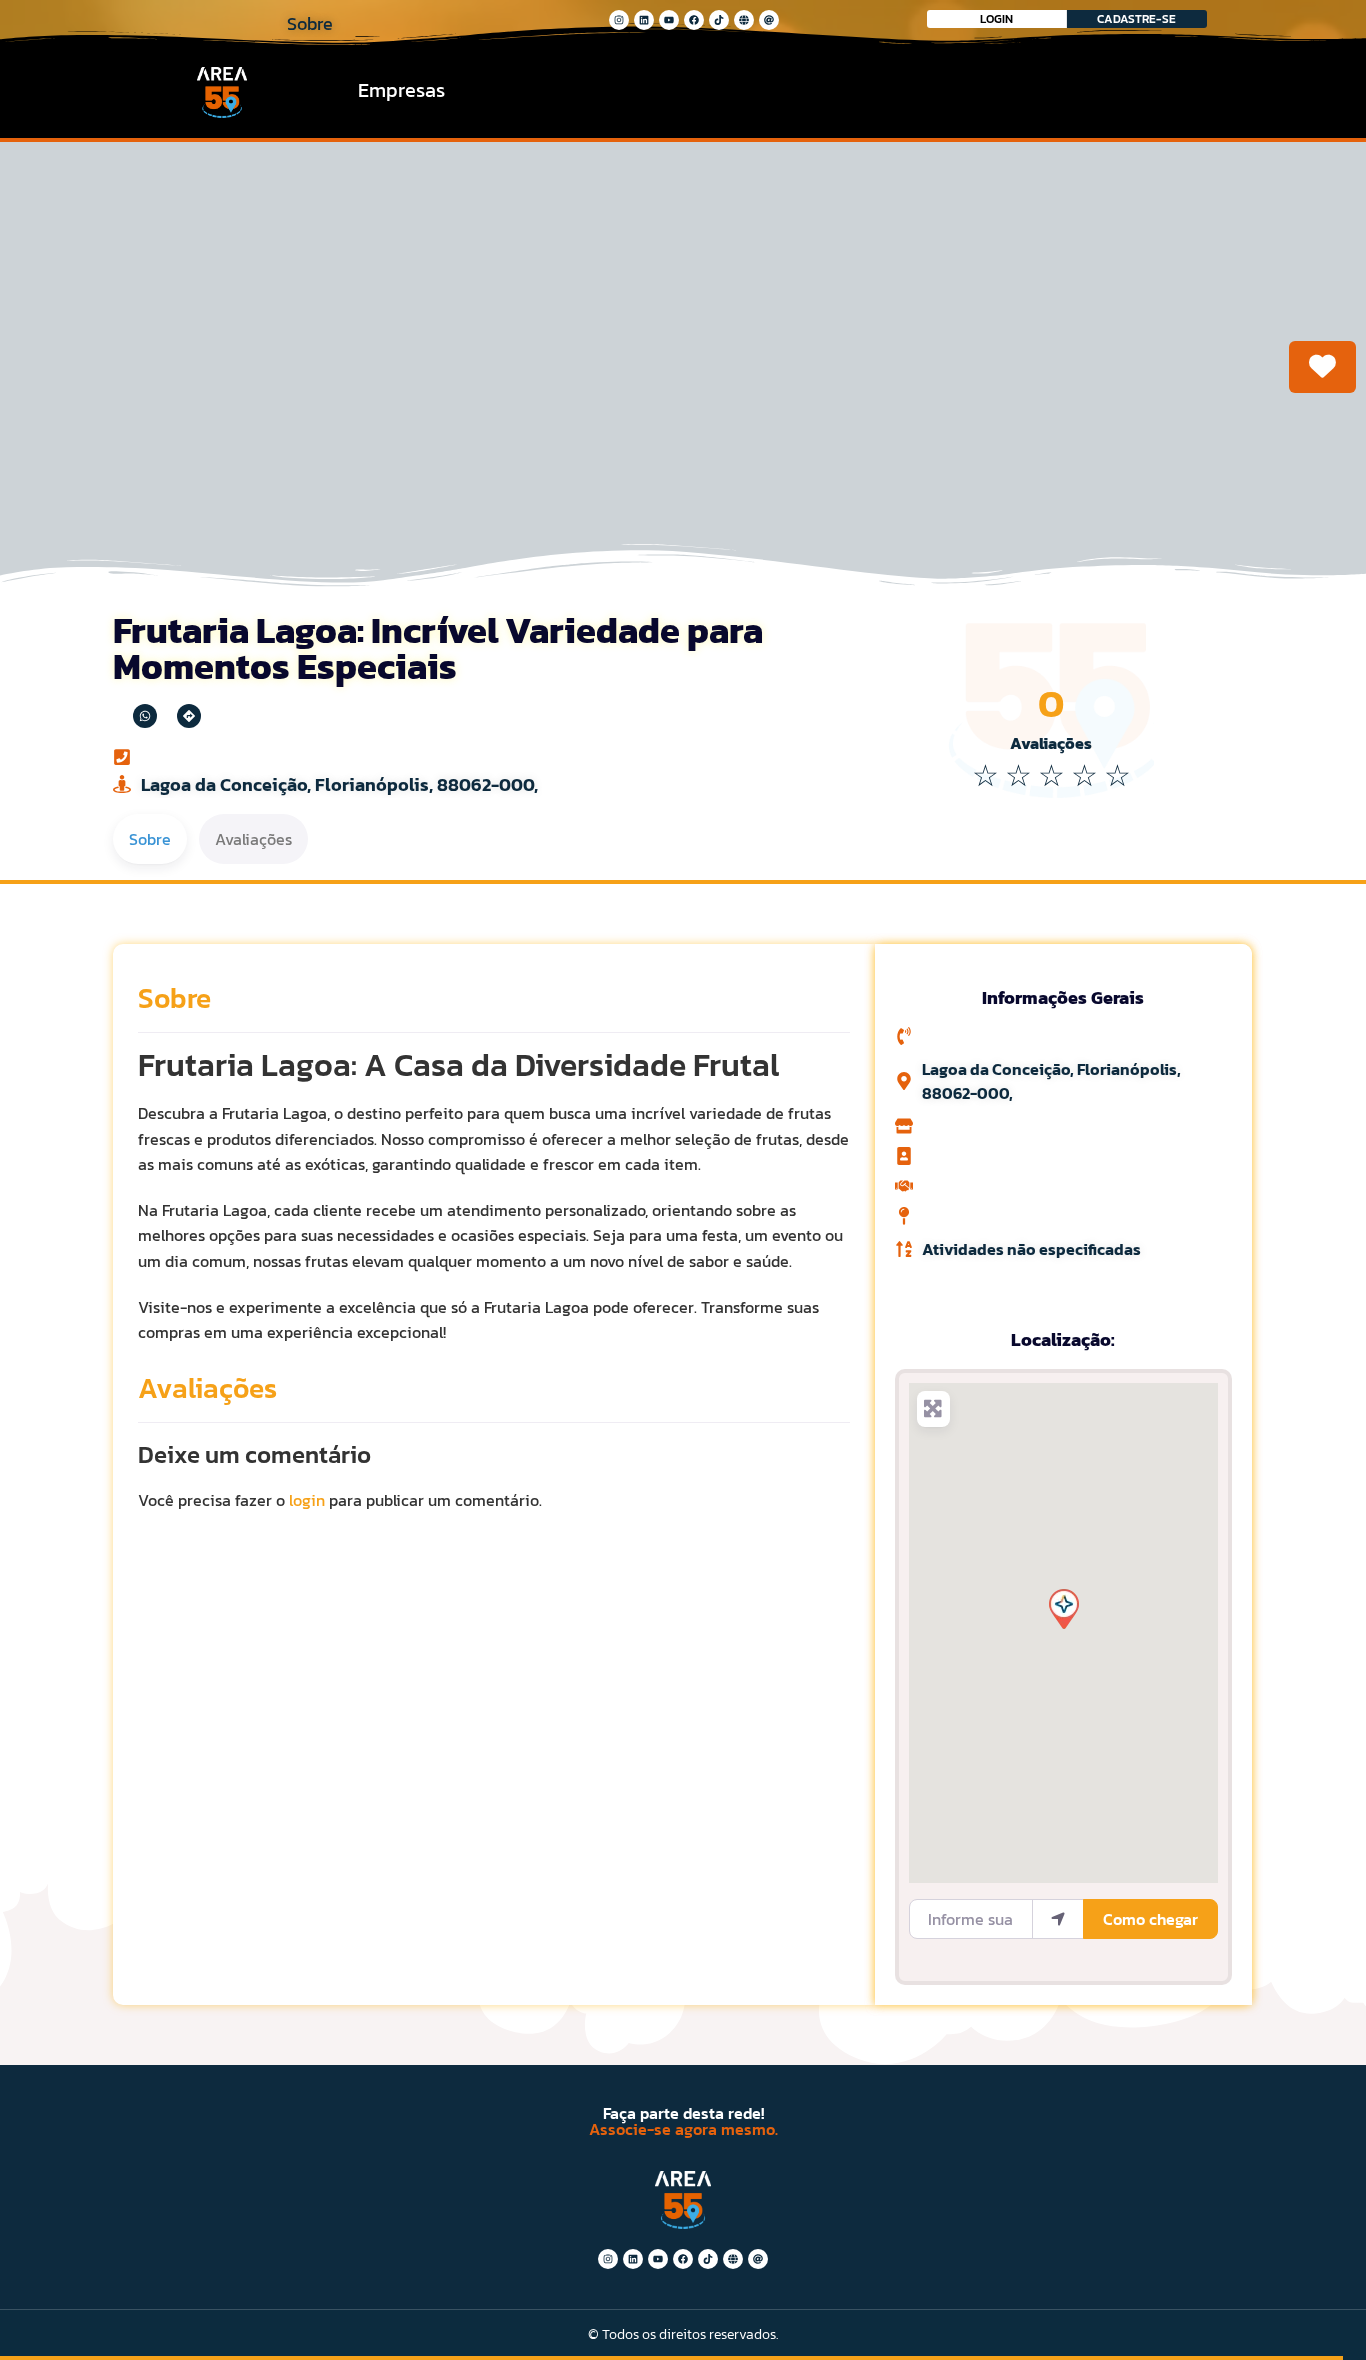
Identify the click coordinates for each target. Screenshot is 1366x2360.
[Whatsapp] (145, 716)
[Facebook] (694, 20)
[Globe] (744, 20)
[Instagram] (619, 20)
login (307, 1500)
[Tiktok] (719, 20)
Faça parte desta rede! (683, 2113)
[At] (769, 20)
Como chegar (1150, 1919)
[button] (1063, 1608)
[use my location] (1058, 1919)
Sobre (174, 998)
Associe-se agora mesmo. (683, 2129)
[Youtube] (669, 20)
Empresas (401, 90)
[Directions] (189, 716)
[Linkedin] (644, 20)
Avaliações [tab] (253, 839)
